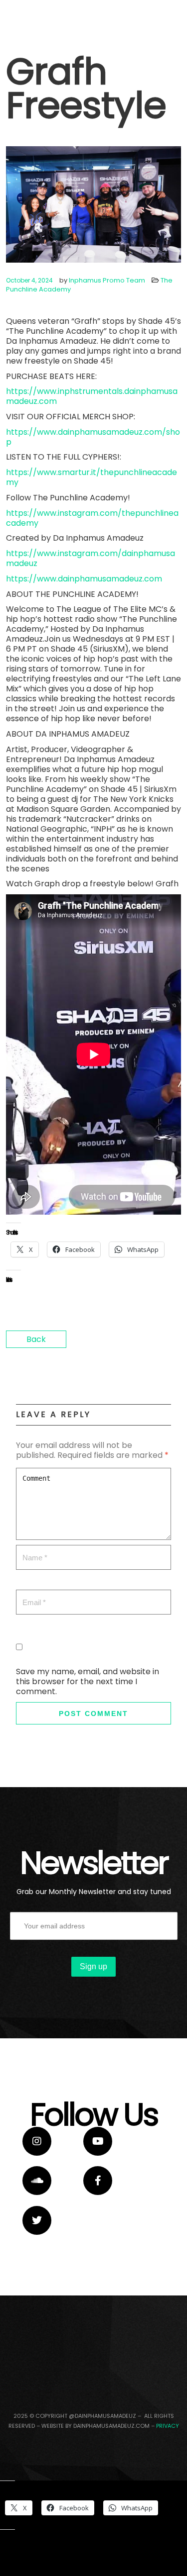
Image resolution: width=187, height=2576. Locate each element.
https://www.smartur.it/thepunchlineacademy (92, 477)
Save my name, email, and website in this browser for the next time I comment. (88, 1681)
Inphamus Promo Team (107, 280)
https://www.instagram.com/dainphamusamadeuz (91, 558)
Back (36, 1339)
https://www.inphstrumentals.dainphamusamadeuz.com (92, 396)
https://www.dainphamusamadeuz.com (84, 579)
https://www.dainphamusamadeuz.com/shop (93, 437)
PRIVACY (168, 2426)
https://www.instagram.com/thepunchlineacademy (92, 518)
